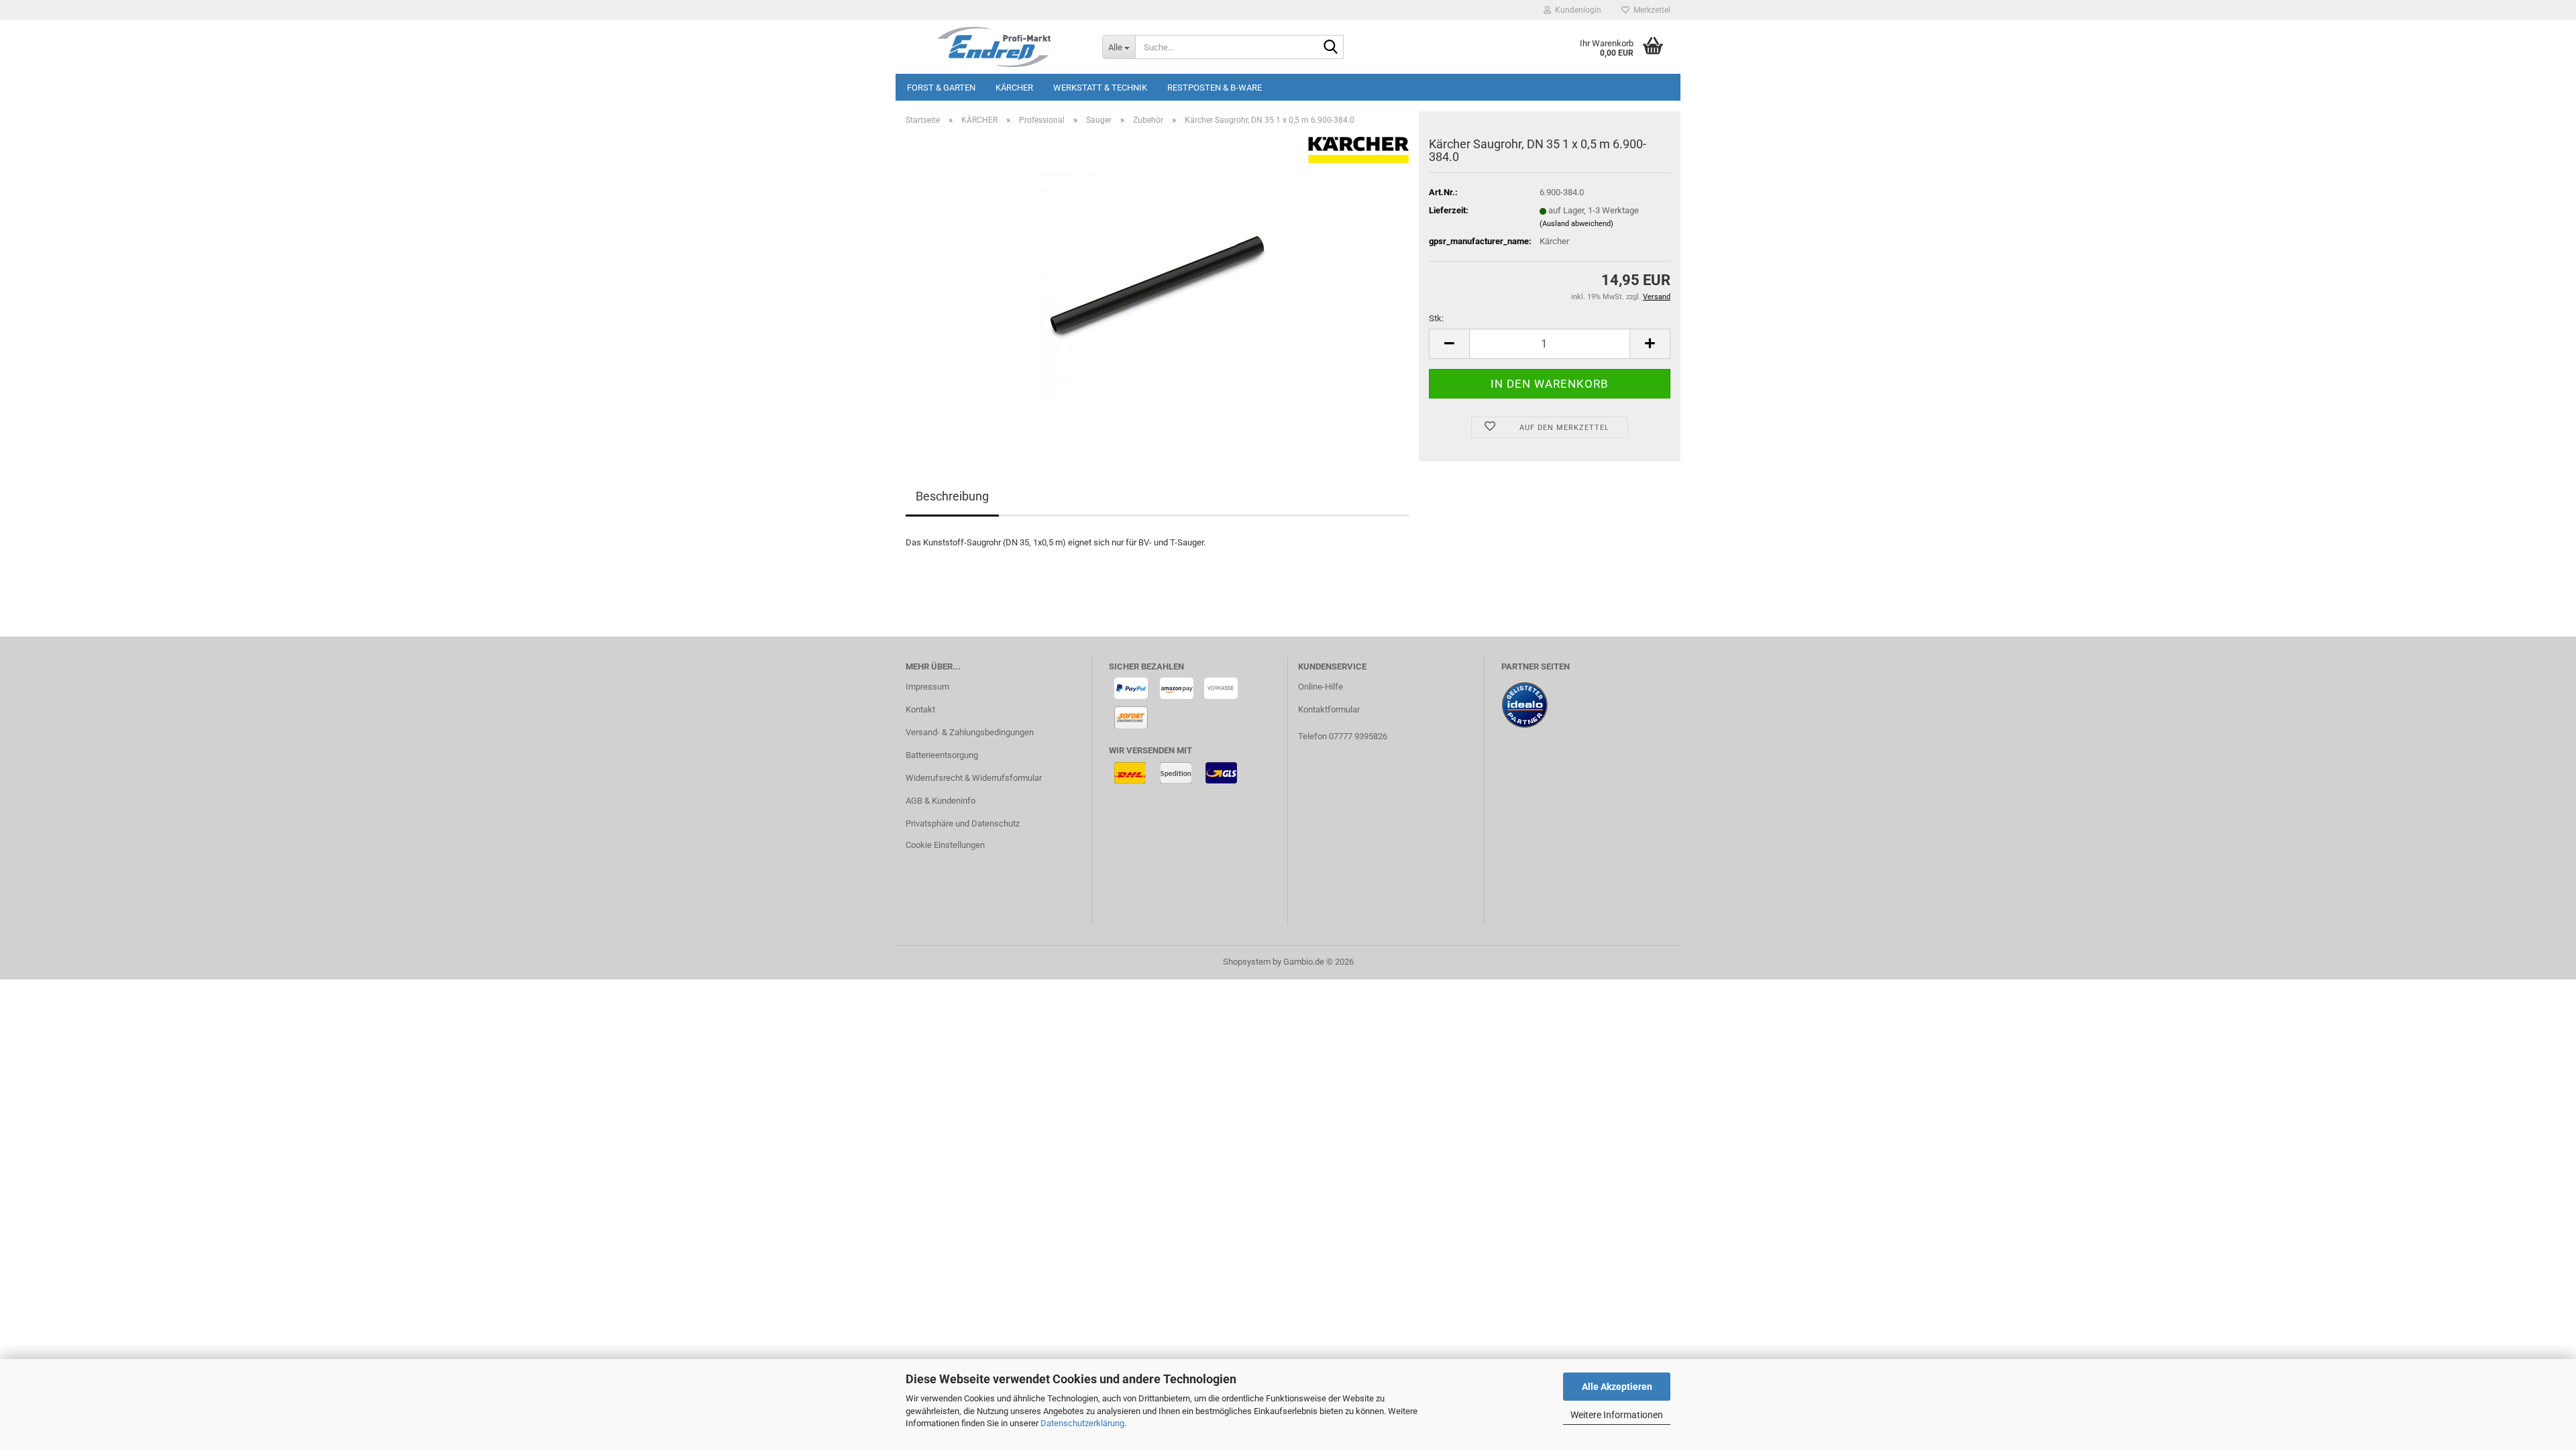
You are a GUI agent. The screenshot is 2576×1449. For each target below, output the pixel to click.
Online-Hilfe (1321, 687)
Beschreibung (952, 496)
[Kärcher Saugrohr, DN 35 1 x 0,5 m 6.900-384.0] (1157, 287)
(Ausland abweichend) (1576, 224)
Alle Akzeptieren (1617, 1387)
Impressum (927, 687)
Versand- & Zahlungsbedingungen (970, 732)
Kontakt (920, 709)
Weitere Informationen (1617, 1415)
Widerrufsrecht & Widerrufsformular (974, 778)
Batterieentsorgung (942, 755)
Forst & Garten (941, 88)
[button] (1449, 344)
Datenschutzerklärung (1082, 1423)
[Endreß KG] (994, 47)
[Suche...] (1331, 48)
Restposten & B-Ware (1215, 88)
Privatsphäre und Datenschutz (963, 823)
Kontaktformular (1329, 709)
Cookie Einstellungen (945, 845)
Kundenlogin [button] (1576, 10)
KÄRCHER (1014, 88)
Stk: (1436, 318)
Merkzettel (1650, 10)
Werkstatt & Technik (1100, 88)
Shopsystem (1247, 962)
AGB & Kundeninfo (941, 801)
